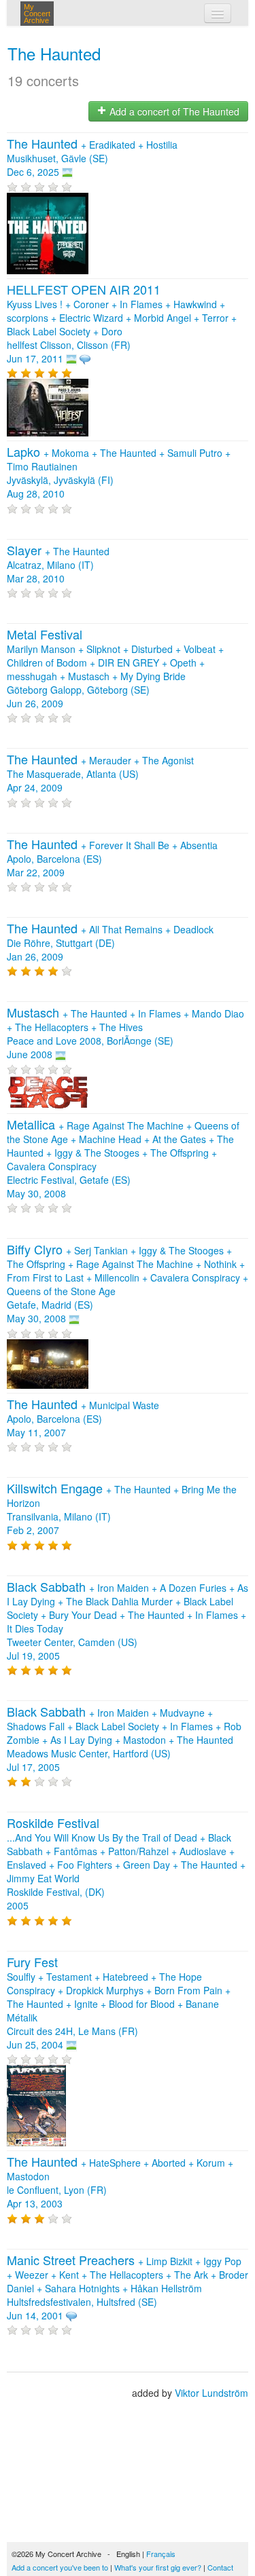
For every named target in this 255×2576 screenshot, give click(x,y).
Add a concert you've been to (60, 2567)
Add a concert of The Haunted (173, 111)
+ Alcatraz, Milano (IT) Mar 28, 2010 (58, 565)
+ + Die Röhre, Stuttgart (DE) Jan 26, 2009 (110, 943)
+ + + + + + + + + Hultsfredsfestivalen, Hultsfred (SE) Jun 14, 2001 (128, 2288)
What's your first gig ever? (158, 2567)
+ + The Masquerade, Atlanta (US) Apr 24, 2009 (100, 774)
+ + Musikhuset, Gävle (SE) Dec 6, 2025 (92, 158)
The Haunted (54, 53)
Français (161, 2554)
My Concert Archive (37, 14)
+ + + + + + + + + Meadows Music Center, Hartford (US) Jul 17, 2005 (124, 1740)
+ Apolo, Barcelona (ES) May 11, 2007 (83, 1419)
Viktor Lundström (211, 2393)
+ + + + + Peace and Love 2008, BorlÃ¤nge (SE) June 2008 (125, 1034)
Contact (220, 2567)
